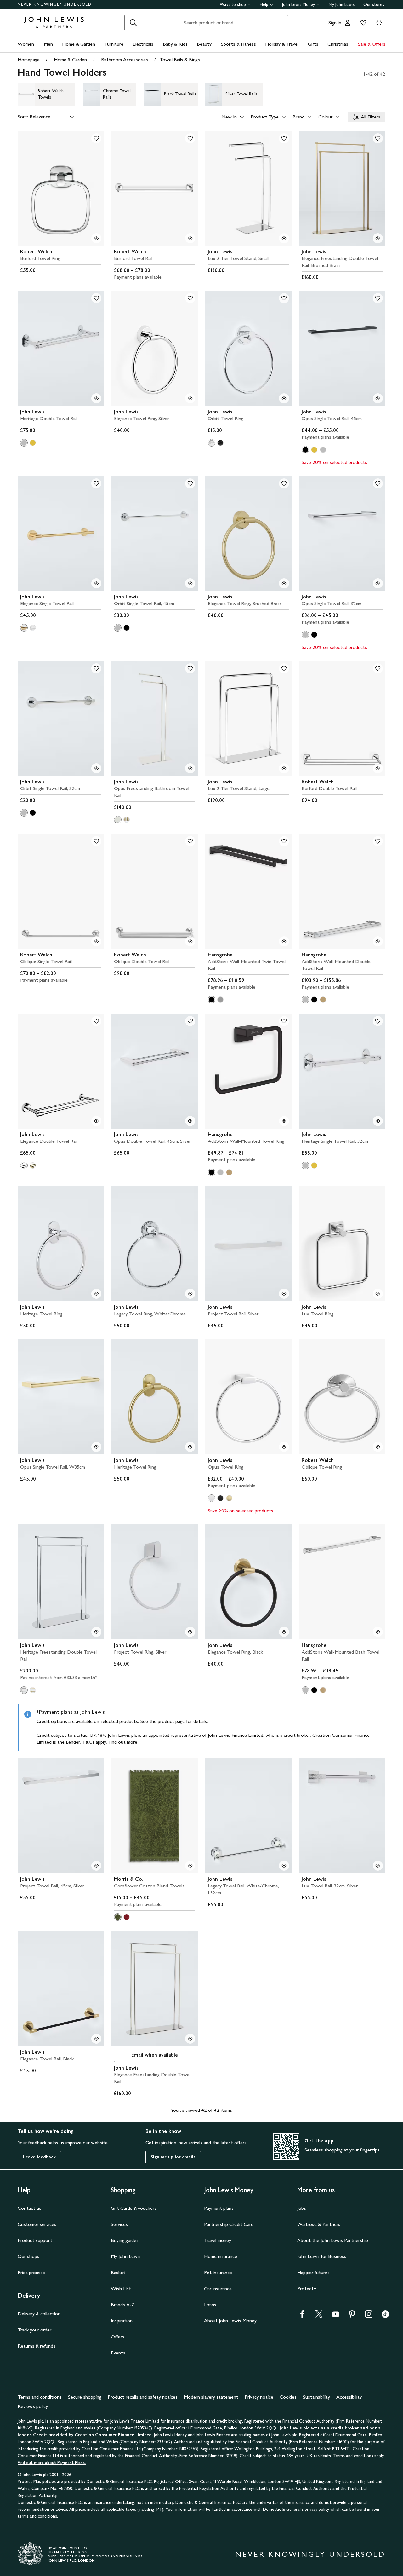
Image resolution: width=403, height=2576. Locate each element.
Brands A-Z (123, 2305)
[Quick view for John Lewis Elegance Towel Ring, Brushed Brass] (284, 583)
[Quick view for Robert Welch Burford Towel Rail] (190, 238)
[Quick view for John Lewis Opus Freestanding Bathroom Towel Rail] (190, 768)
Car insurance (218, 2288)
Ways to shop (233, 5)
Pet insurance (218, 2272)
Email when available (146, 2056)
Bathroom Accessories (125, 59)
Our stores (374, 5)
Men (48, 44)
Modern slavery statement (211, 2397)
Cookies (288, 2397)
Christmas (338, 44)
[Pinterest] (352, 2316)
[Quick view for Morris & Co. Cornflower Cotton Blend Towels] (190, 1866)
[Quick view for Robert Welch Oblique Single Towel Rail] (96, 941)
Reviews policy (33, 2406)
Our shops (28, 2256)
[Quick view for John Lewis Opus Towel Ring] (284, 1447)
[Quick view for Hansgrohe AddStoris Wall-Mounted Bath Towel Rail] (378, 1632)
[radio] (24, 443)
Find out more (123, 1742)
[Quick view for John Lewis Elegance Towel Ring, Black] (284, 1632)
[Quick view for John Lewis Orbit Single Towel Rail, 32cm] (96, 768)
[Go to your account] (348, 23)
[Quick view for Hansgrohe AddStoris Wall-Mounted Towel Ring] (284, 1121)
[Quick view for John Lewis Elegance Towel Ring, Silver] (190, 398)
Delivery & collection (39, 2314)
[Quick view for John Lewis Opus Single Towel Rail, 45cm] (378, 398)
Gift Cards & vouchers (134, 2208)
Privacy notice (259, 2397)
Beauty (204, 44)
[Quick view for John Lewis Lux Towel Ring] (378, 1294)
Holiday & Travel (282, 44)
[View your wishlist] (362, 23)
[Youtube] (336, 2316)
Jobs (302, 2208)
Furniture (114, 44)
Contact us (29, 2208)
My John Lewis (342, 5)
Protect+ (307, 2288)
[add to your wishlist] (96, 138)
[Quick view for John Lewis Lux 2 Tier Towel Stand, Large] (284, 768)
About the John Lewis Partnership (333, 2240)
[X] (319, 2316)
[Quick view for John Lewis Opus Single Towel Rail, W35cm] (96, 1447)
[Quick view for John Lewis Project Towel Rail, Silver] (284, 1294)
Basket (118, 2272)
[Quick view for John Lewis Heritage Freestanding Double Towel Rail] (96, 1632)
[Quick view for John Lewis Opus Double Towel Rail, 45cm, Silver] (190, 1121)
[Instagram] (369, 2316)
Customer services (37, 2224)
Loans (210, 2305)
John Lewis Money (298, 5)
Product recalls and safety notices (143, 2397)
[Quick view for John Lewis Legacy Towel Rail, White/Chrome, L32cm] (284, 1866)
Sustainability (316, 2397)
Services (119, 2224)
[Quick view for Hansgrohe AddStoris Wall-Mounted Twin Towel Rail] (284, 941)
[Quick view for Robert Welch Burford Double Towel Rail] (378, 768)
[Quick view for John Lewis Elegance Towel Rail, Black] (96, 2039)
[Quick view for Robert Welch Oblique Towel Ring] (378, 1447)
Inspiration (122, 2321)
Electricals (143, 44)
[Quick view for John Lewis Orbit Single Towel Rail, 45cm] (190, 583)
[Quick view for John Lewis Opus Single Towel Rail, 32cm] (378, 583)
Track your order (34, 2330)
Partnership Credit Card (229, 2224)
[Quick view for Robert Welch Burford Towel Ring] (96, 238)
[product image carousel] (61, 188)
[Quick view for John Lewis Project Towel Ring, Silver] (190, 1632)
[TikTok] (385, 2316)
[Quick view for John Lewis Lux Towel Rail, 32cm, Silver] (378, 1866)
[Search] (133, 23)
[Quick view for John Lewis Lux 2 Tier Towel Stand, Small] (284, 238)
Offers (118, 2337)
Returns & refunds (37, 2346)
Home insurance (221, 2256)
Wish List (121, 2288)
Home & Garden (79, 44)
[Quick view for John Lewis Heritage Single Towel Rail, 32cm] (378, 1121)
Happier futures (313, 2272)
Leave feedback (39, 2157)
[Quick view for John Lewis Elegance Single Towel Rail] (96, 583)
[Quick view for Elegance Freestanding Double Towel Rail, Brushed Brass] (378, 238)
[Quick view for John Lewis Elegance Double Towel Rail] (96, 1121)
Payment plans (219, 2208)
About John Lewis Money (230, 2321)
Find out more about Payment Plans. (52, 2463)
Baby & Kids (175, 44)
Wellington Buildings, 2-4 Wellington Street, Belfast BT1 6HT (292, 2449)
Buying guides (125, 2240)
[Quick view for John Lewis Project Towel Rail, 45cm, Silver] (96, 1866)
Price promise (31, 2272)
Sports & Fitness (238, 44)
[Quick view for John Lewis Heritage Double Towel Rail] (96, 398)
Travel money (218, 2240)
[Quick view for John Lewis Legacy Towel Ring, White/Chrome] (190, 1294)
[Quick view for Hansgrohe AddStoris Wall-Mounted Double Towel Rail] (378, 941)
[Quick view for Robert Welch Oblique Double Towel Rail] (190, 941)
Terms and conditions (40, 2397)
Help (264, 5)
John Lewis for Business (322, 2256)
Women (26, 44)
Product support (35, 2240)
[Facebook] (302, 2316)
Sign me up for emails (173, 2157)
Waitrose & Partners (319, 2224)
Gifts (313, 44)
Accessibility (349, 2397)
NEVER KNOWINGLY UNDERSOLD (55, 4)
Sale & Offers (372, 44)
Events (118, 2353)
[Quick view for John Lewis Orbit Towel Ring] (284, 398)
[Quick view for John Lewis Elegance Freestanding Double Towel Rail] (190, 2039)
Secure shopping (85, 2397)
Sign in (335, 23)
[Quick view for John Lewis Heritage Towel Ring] (96, 1294)
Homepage (29, 59)
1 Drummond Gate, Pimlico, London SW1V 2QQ (233, 2428)
